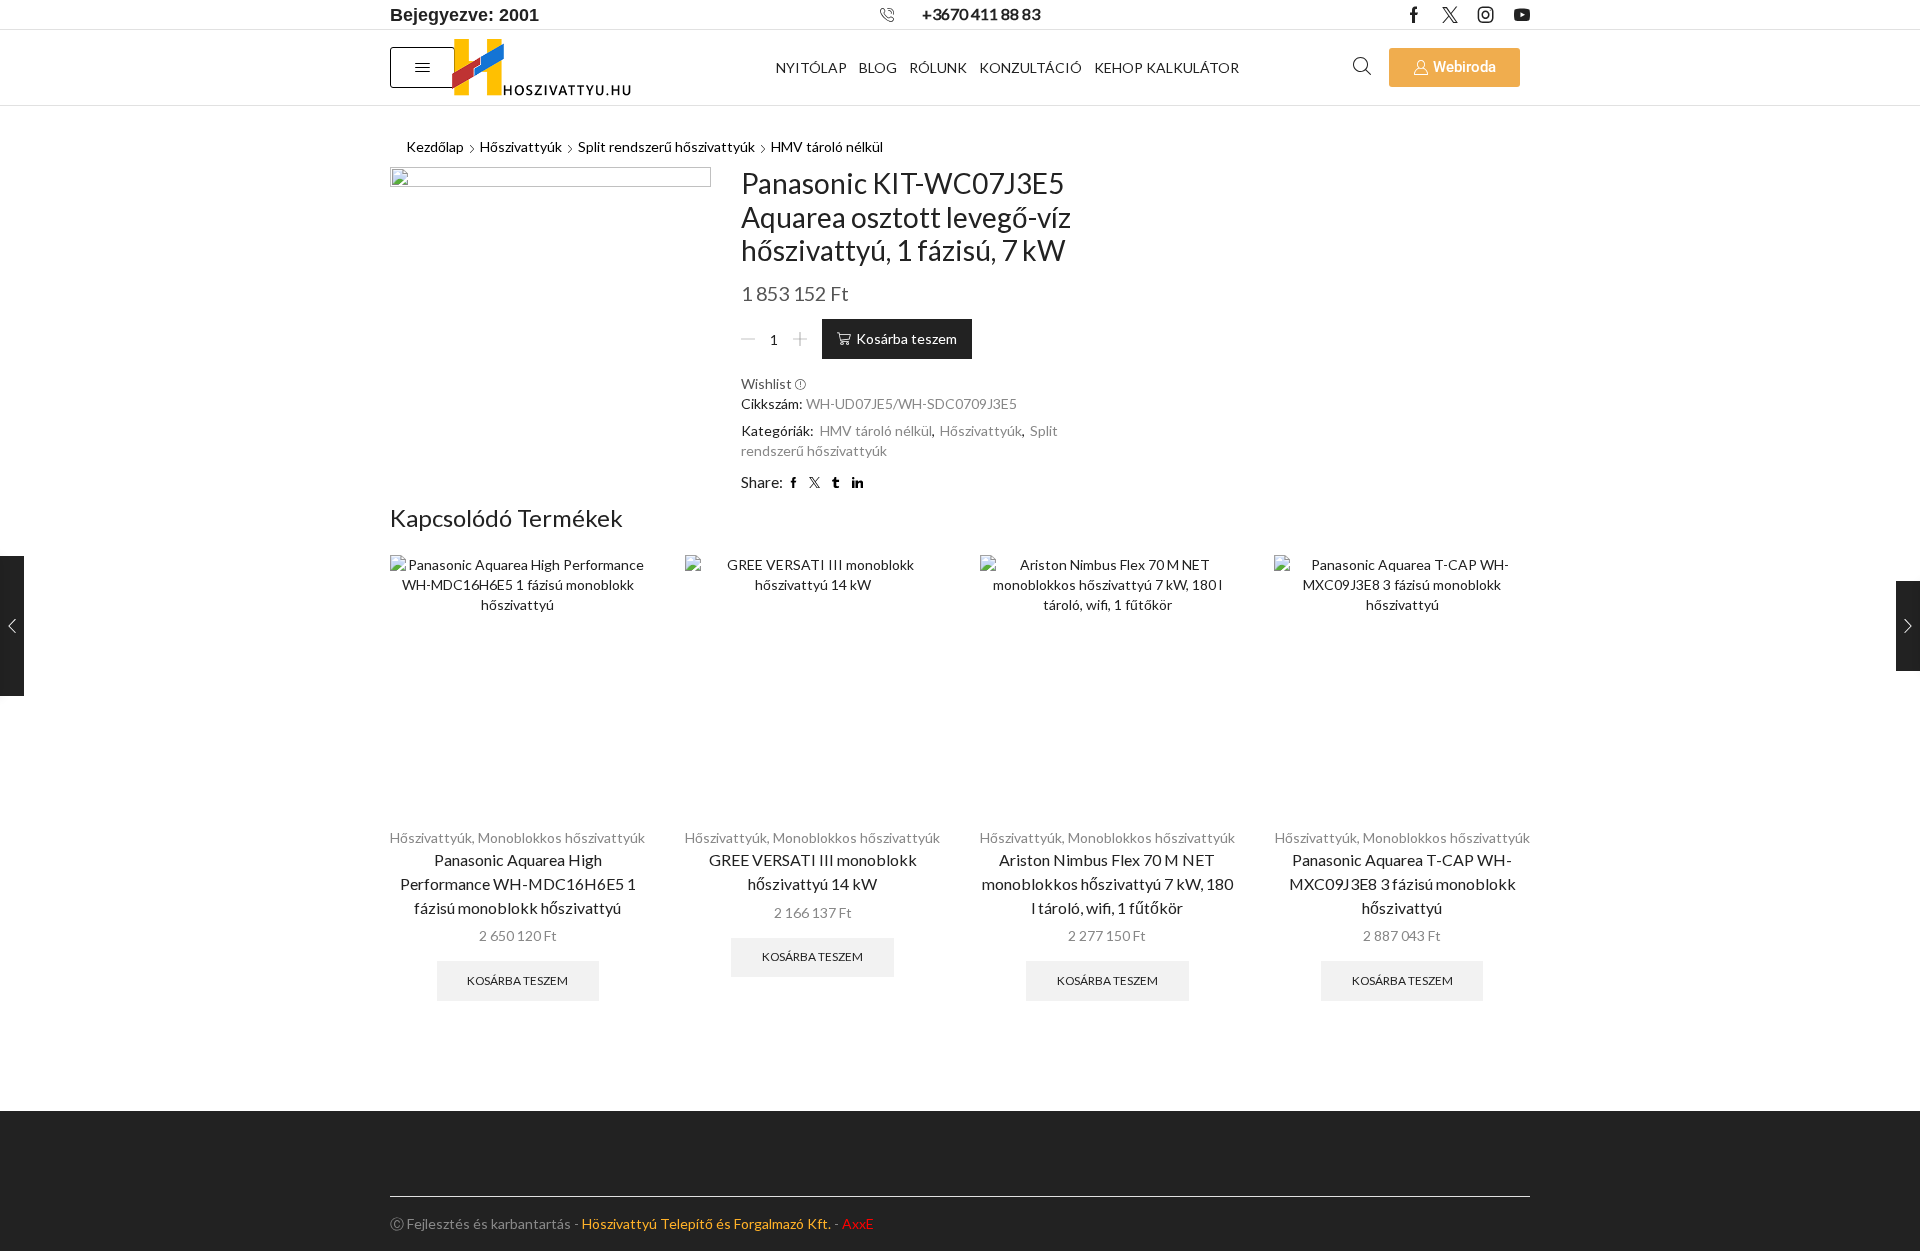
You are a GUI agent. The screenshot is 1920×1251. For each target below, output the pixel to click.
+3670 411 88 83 (981, 13)
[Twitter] (1450, 15)
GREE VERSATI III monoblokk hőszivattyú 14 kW (813, 871)
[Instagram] (1486, 15)
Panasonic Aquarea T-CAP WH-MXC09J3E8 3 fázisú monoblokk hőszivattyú (1402, 883)
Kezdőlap (435, 146)
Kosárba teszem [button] (517, 980)
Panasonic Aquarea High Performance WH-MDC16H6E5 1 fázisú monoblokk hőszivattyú (518, 883)
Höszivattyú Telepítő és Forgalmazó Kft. (706, 1223)
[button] (422, 67)
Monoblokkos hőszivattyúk (561, 837)
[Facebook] (1414, 15)
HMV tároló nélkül (827, 146)
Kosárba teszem (906, 338)
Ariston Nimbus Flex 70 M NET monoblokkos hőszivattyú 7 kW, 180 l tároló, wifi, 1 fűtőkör (1107, 883)
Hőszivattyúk (521, 146)
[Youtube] (1522, 15)
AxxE (858, 1223)
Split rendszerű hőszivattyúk (666, 146)
